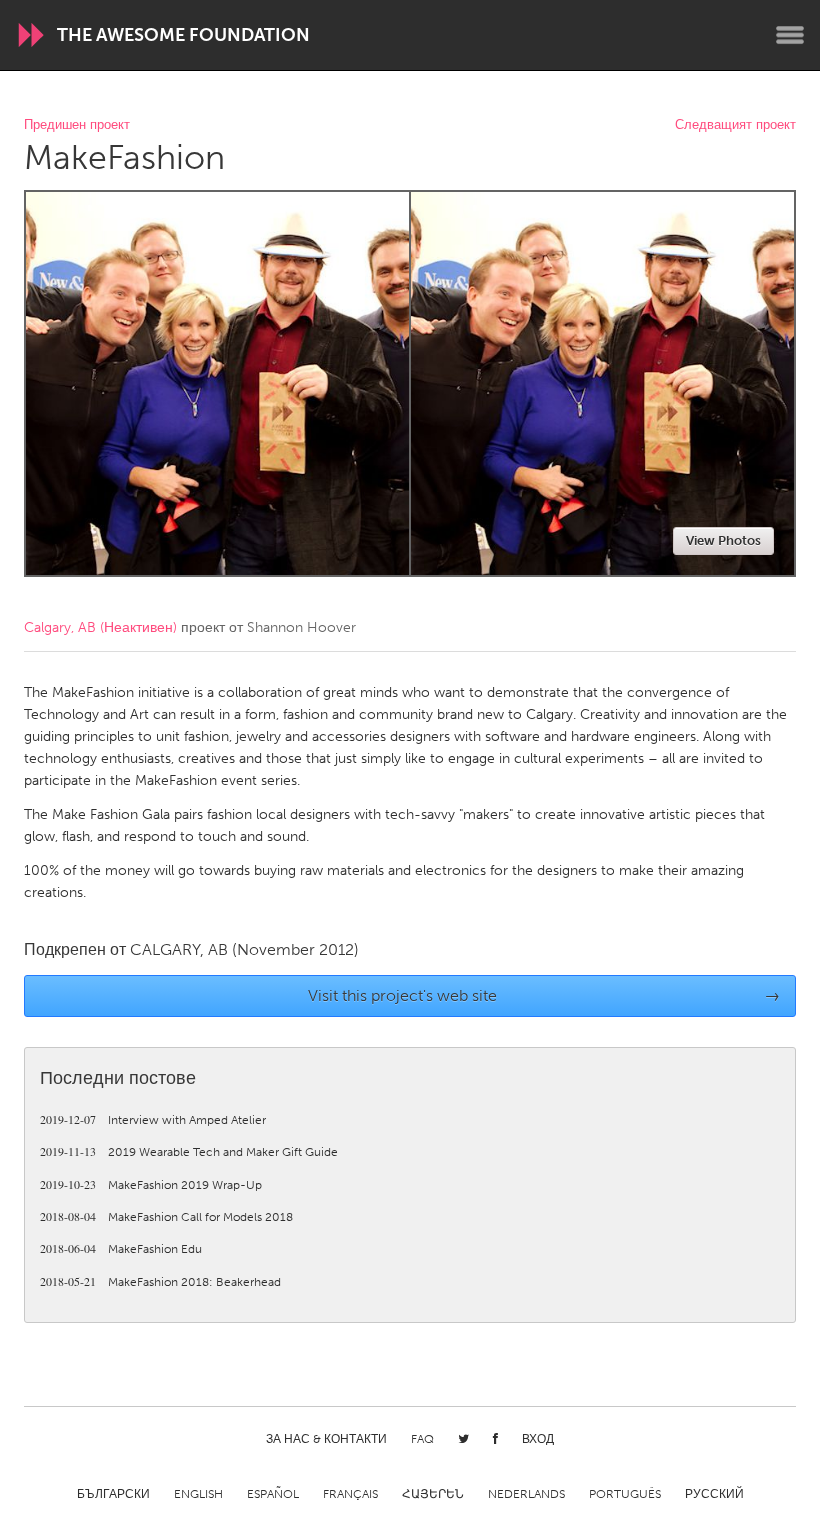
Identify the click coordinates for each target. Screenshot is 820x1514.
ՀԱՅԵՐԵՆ (433, 1494)
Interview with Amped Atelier (153, 1120)
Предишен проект (77, 125)
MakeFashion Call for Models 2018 (166, 1217)
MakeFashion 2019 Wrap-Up (151, 1185)
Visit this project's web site (544, 995)
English (198, 1494)
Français (350, 1494)
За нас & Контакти (326, 1439)
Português (625, 1494)
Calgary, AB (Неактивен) (100, 627)
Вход (538, 1439)
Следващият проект (735, 125)
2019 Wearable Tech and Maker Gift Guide (189, 1152)
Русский (714, 1494)
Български (113, 1494)
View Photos (723, 540)
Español (273, 1494)
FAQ (422, 1439)
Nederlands (526, 1494)
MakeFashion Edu (121, 1249)
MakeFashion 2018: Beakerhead (160, 1282)
